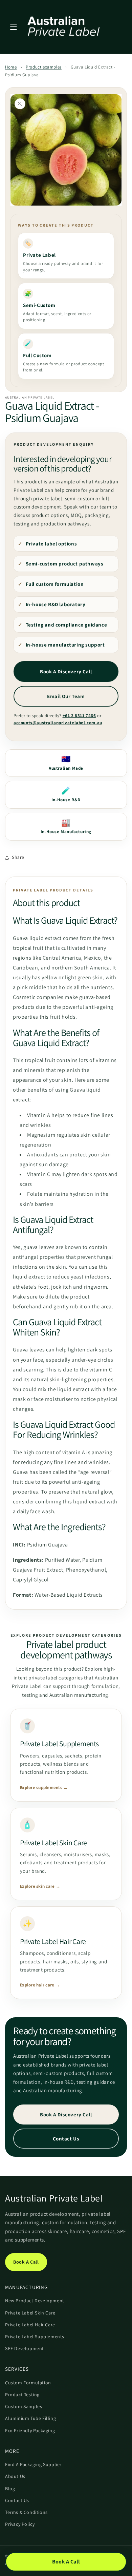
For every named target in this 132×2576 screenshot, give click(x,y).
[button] (14, 27)
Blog (10, 2488)
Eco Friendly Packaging (30, 2430)
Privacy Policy (20, 2524)
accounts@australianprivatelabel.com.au (58, 723)
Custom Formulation (28, 2383)
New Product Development (35, 2301)
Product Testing (22, 2395)
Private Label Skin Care (30, 2313)
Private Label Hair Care (30, 2325)
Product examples (44, 67)
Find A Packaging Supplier (33, 2464)
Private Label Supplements (35, 2337)
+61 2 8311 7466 (79, 716)
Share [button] (18, 857)
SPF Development (25, 2348)
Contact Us (66, 2139)
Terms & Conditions (26, 2512)
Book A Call (26, 2262)
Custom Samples (24, 2406)
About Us (15, 2476)
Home (11, 67)
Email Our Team (66, 696)
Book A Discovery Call (66, 671)
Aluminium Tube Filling (30, 2418)
